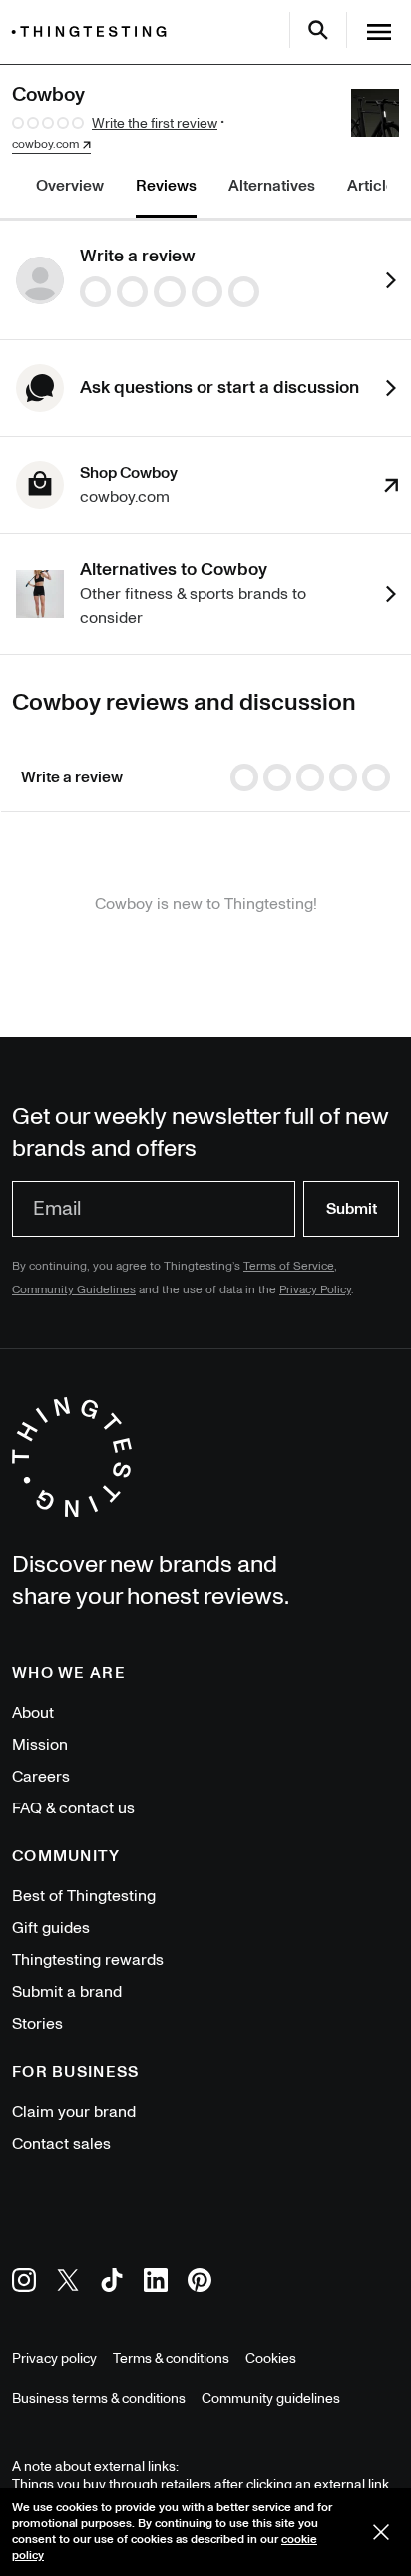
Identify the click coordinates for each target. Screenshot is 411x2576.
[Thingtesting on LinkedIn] (156, 2283)
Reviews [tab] (166, 186)
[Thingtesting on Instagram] (24, 2283)
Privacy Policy (315, 1290)
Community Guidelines (74, 1290)
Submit (352, 1209)
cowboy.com (45, 145)
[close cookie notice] (381, 2532)
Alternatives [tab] (272, 186)
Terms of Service (289, 1266)
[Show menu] (379, 32)
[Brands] (94, 31)
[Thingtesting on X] (68, 2283)
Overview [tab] (70, 186)
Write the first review (155, 123)
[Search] (318, 30)
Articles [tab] (375, 186)
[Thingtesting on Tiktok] (112, 2283)
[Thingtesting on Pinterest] (200, 2283)
